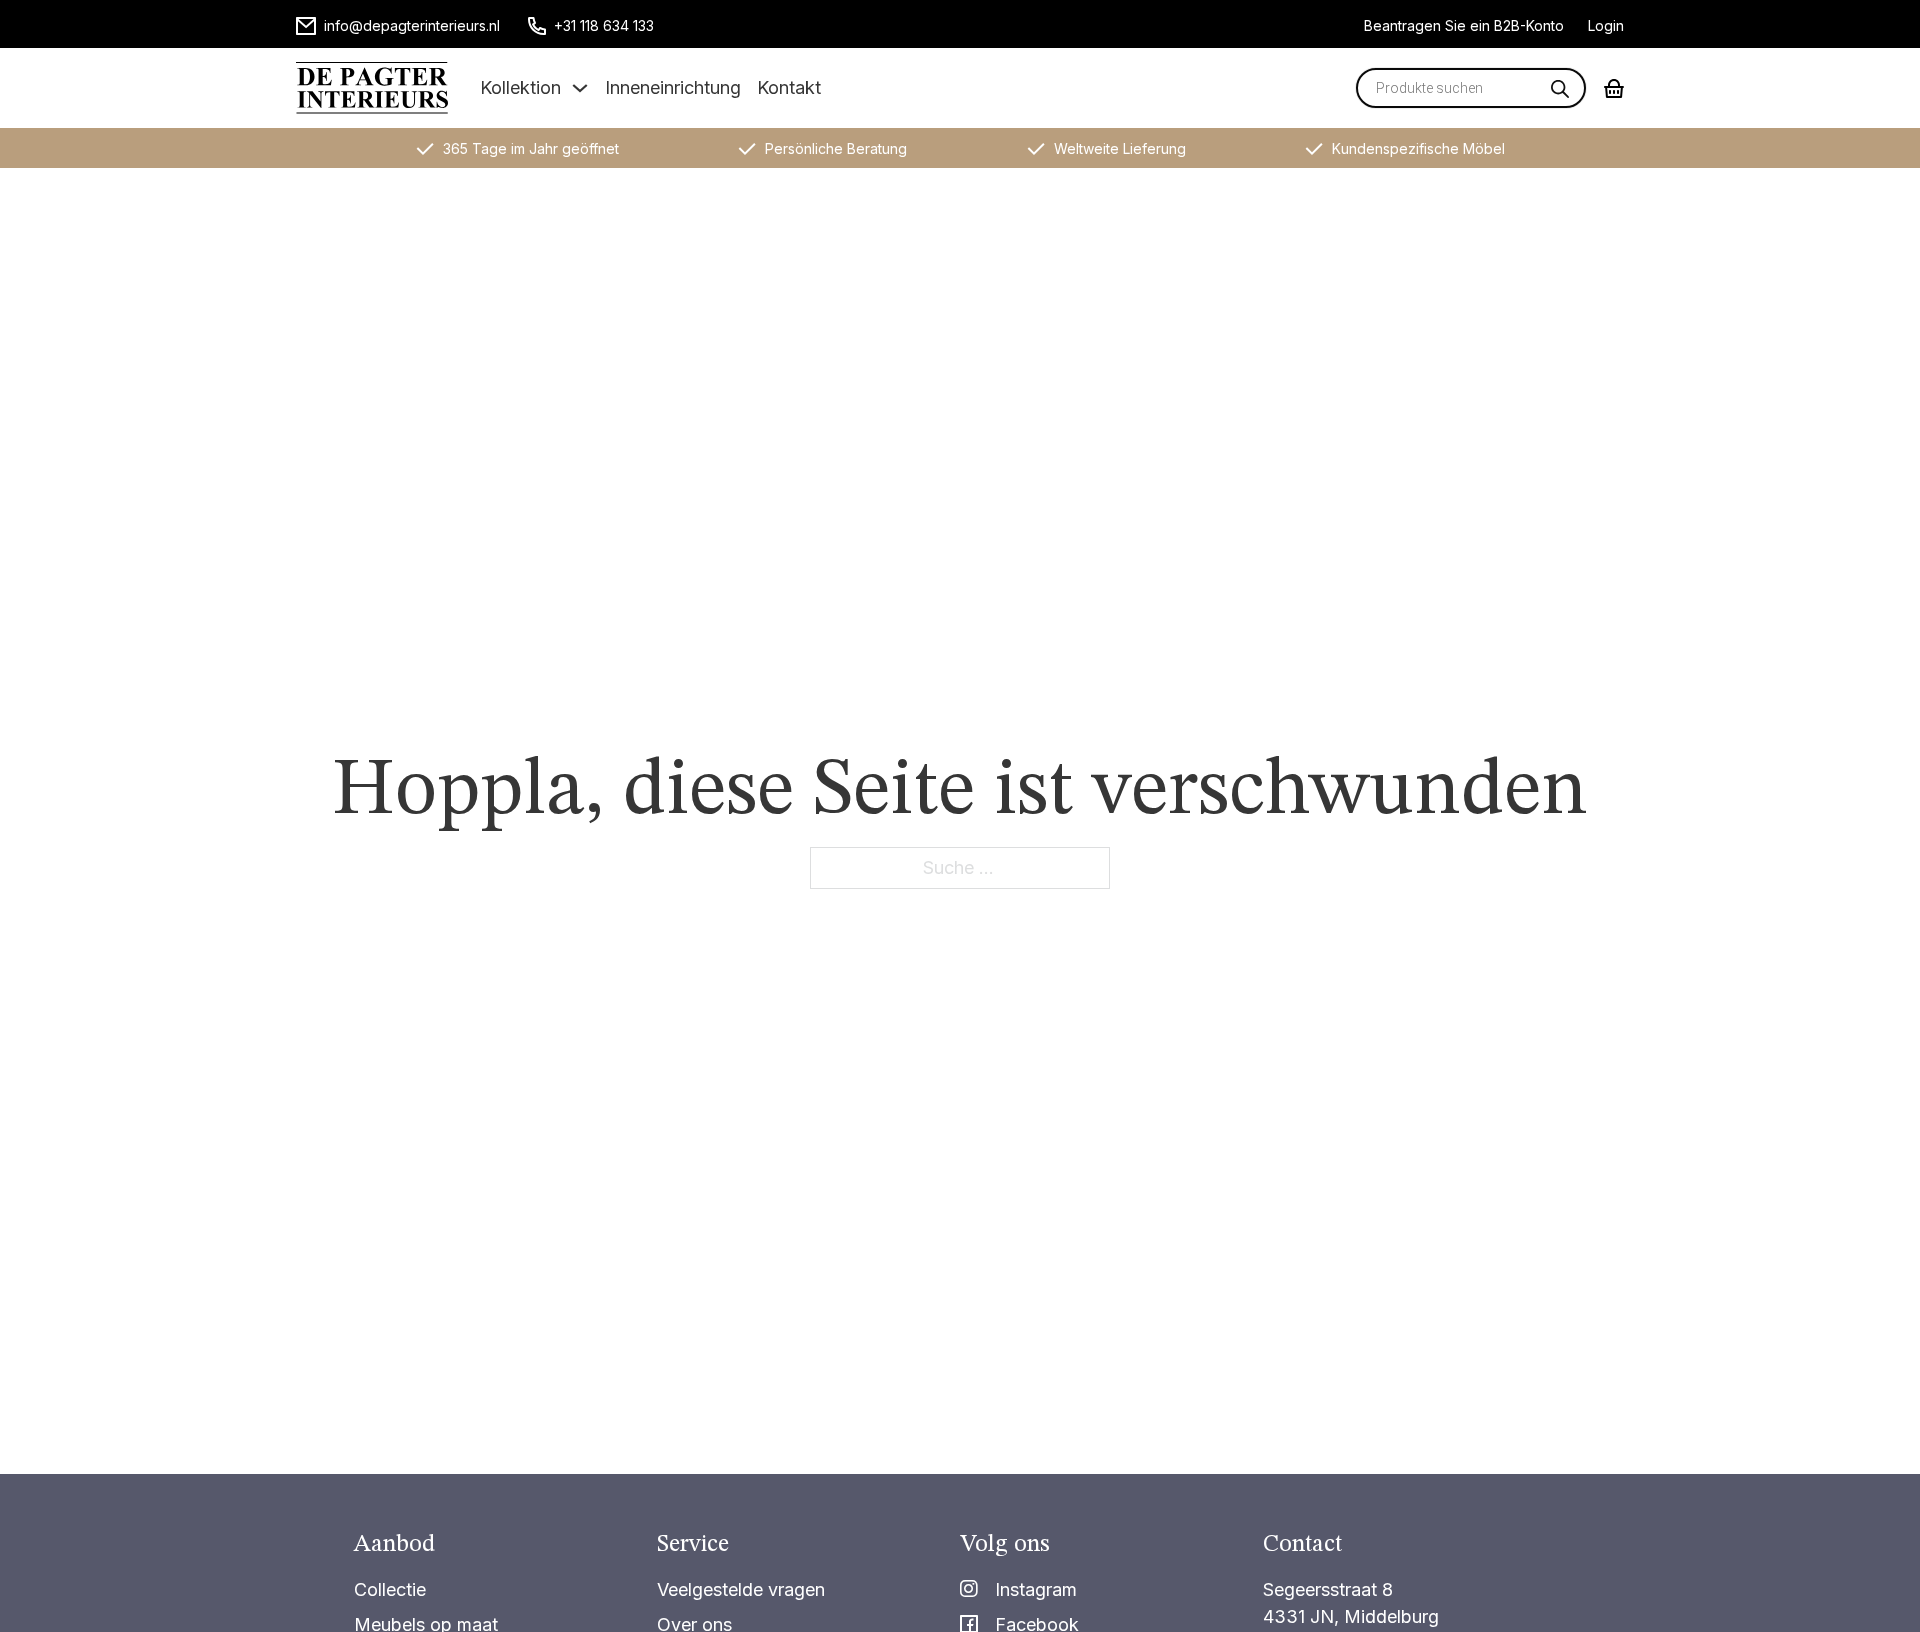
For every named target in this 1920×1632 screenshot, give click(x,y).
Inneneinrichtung (673, 87)
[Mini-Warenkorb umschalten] (1614, 88)
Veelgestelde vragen (741, 1589)
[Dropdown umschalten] (580, 88)
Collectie (390, 1589)
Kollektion (520, 87)
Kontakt (789, 87)
